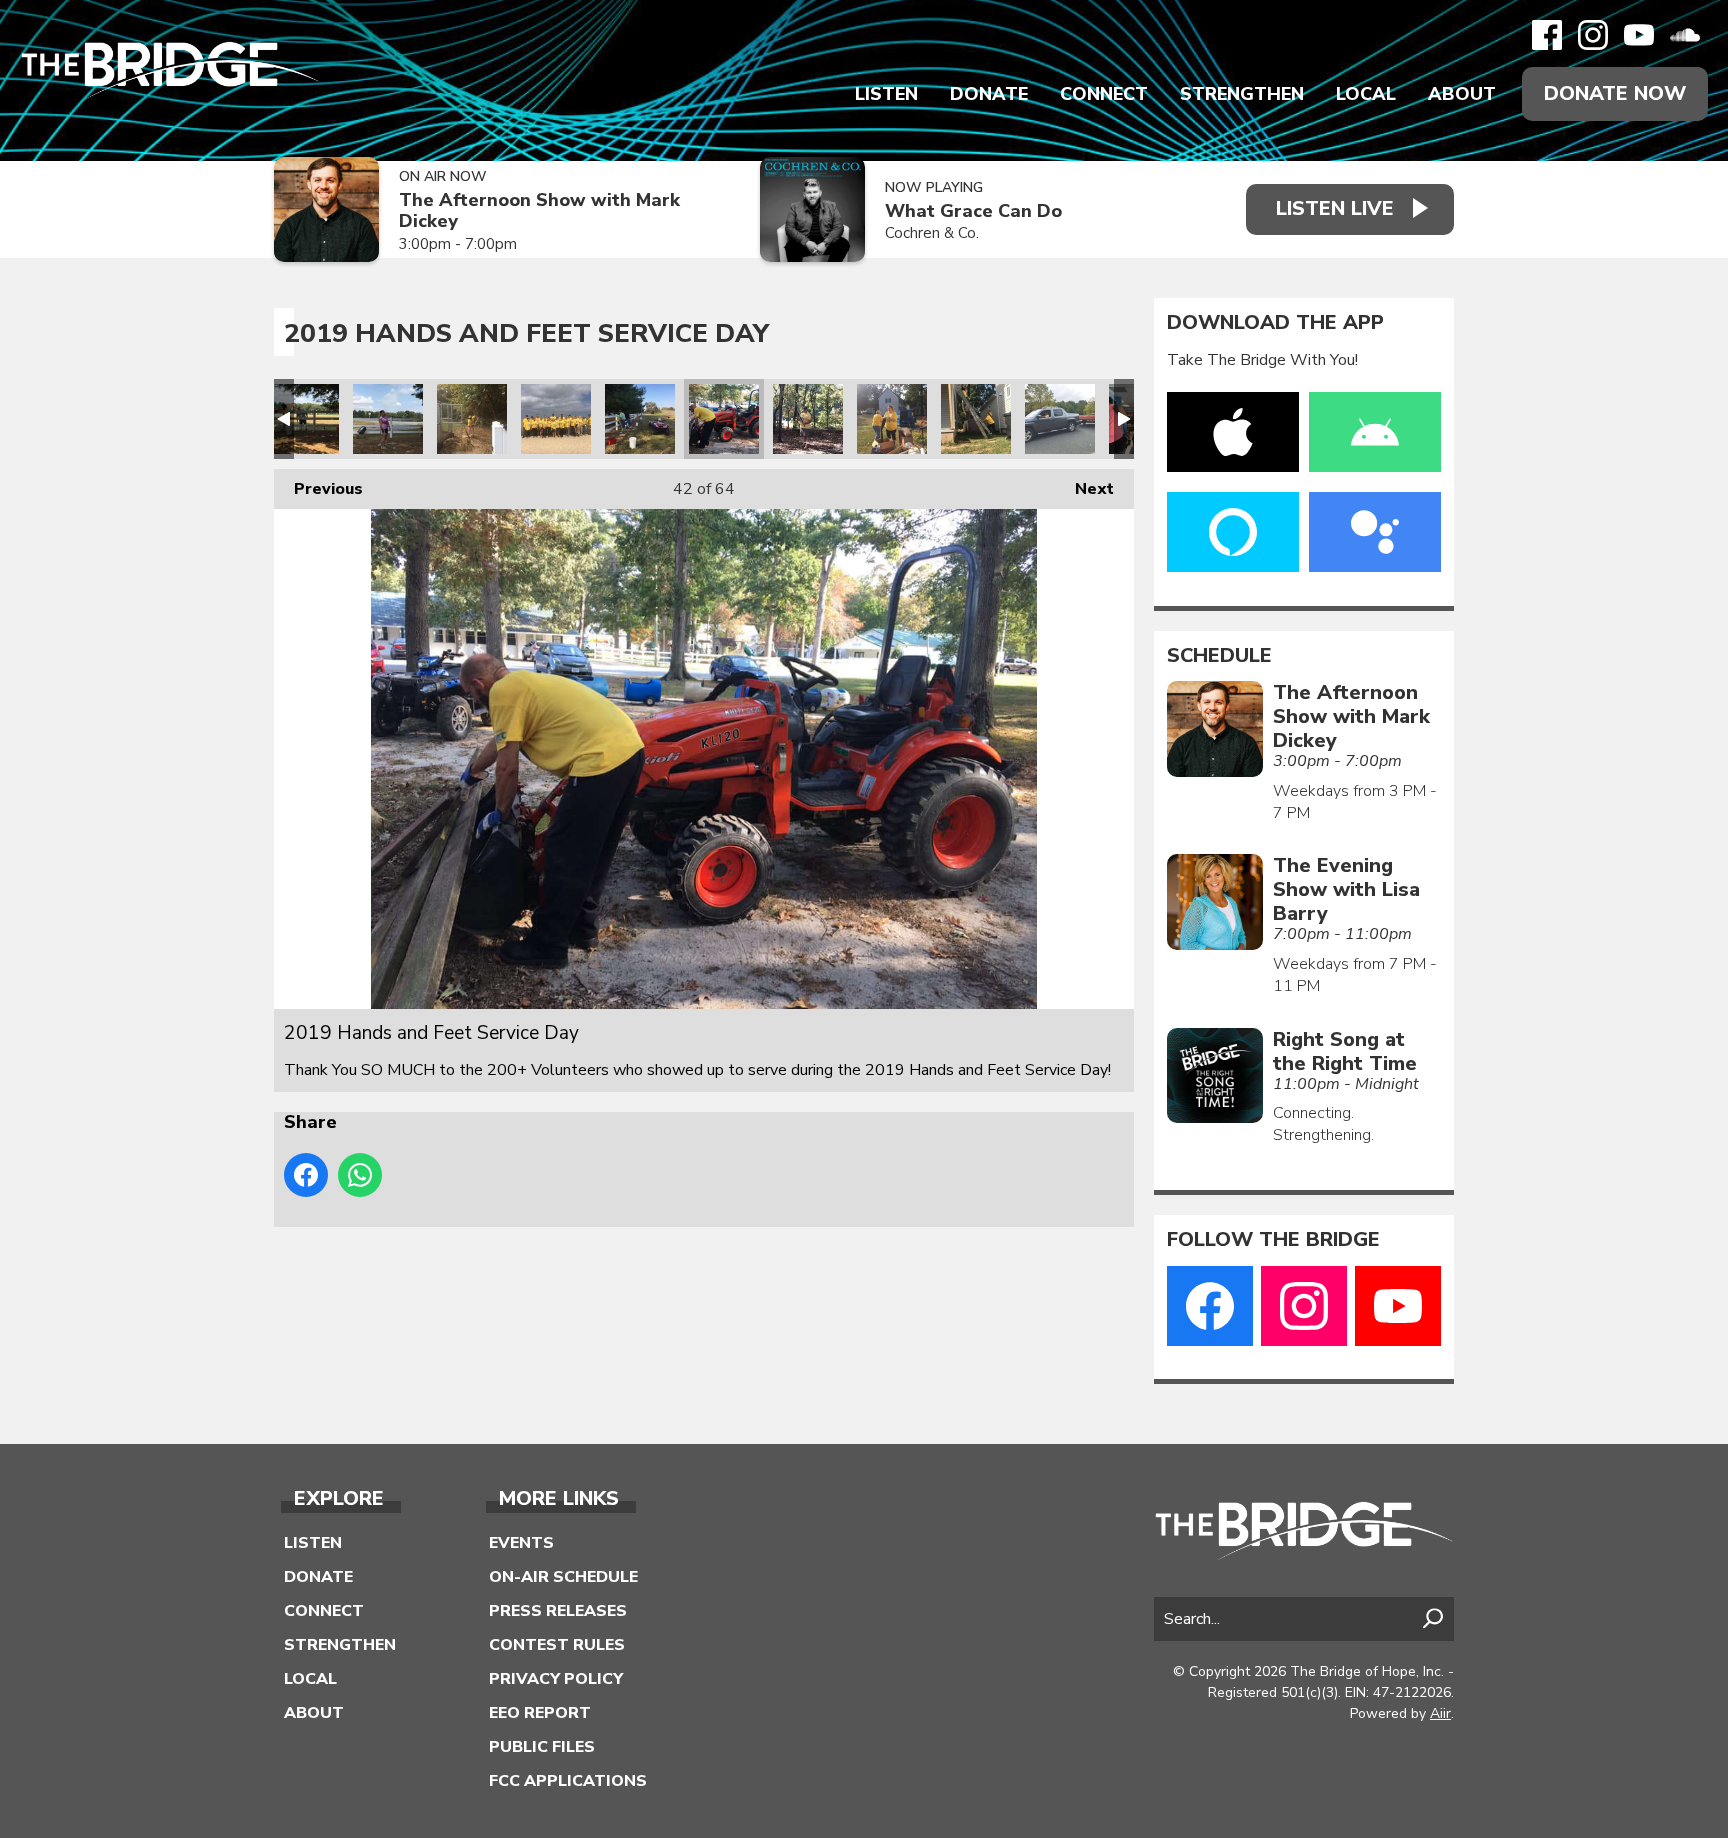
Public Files (542, 1747)
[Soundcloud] (1685, 35)
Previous (318, 489)
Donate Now (1615, 93)
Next (1084, 489)
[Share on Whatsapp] (360, 1175)
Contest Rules (557, 1645)
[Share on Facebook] (306, 1175)
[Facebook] (1547, 35)
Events (521, 1543)
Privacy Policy (556, 1679)
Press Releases (558, 1611)
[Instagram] (1593, 35)
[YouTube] (1639, 35)
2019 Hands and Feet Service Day (304, 419)
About (1462, 94)
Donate (989, 94)
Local (1366, 94)
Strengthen (1242, 94)
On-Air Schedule (563, 1577)
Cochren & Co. (932, 233)
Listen (886, 94)
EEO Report (540, 1713)
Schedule (1219, 656)
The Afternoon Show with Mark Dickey (539, 210)
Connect (1104, 94)
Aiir (1440, 1713)
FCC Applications (568, 1781)
